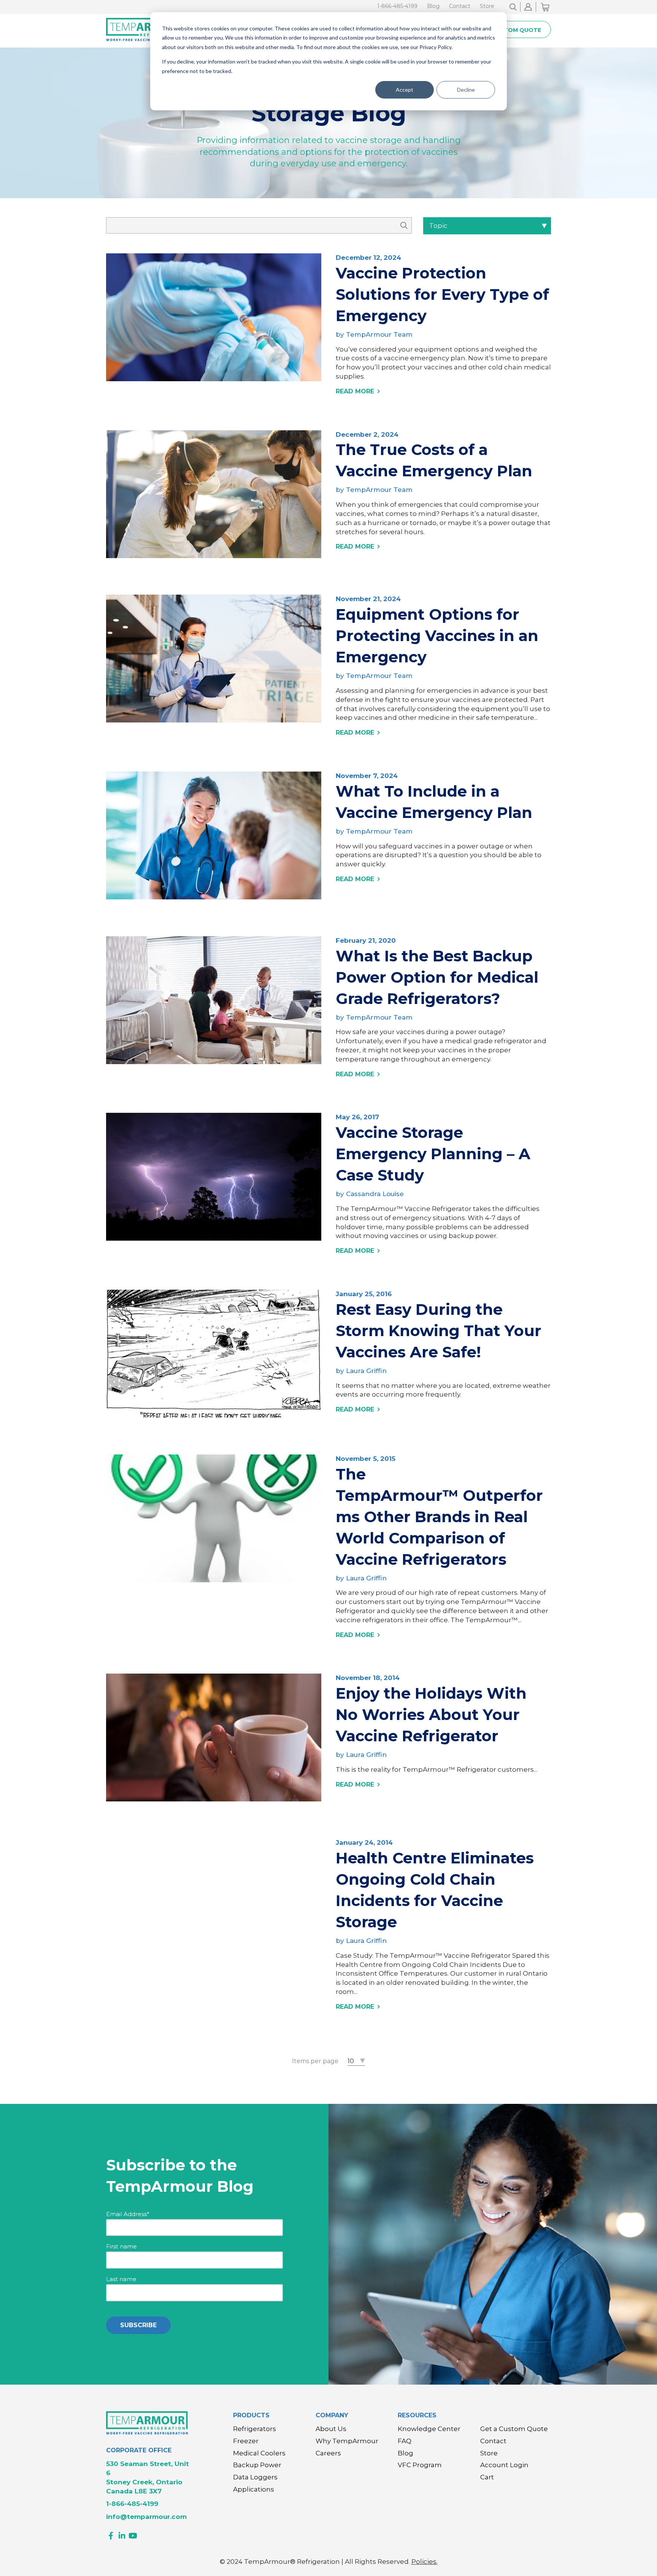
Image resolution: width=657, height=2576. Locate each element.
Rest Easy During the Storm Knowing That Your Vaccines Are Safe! (439, 1331)
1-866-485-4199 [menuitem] (397, 6)
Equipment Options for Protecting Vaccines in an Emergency (437, 636)
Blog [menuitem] (433, 6)
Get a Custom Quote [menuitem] (514, 2429)
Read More (355, 391)
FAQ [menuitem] (405, 2441)
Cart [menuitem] (487, 2477)
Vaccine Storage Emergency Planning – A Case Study (433, 1154)
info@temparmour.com (146, 2517)
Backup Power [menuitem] (257, 2465)
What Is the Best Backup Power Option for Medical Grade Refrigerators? (437, 977)
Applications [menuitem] (254, 2489)
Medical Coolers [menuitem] (259, 2453)
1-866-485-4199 (132, 2504)
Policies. (425, 2562)
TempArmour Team (379, 334)
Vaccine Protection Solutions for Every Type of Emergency (442, 294)
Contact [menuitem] (460, 6)
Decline (466, 90)
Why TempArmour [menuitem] (347, 2441)
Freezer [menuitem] (246, 2441)
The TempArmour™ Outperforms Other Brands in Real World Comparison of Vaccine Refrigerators (439, 1517)
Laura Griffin (366, 1371)
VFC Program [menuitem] (420, 2465)
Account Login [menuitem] (504, 2465)
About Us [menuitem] (331, 2429)
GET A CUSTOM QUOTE (507, 30)
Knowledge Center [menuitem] (429, 2429)
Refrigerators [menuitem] (255, 2429)
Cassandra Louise (375, 1194)
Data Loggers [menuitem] (255, 2477)
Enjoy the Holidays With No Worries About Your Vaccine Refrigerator (431, 1714)
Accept (405, 90)
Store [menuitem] (487, 6)
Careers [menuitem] (328, 2453)
